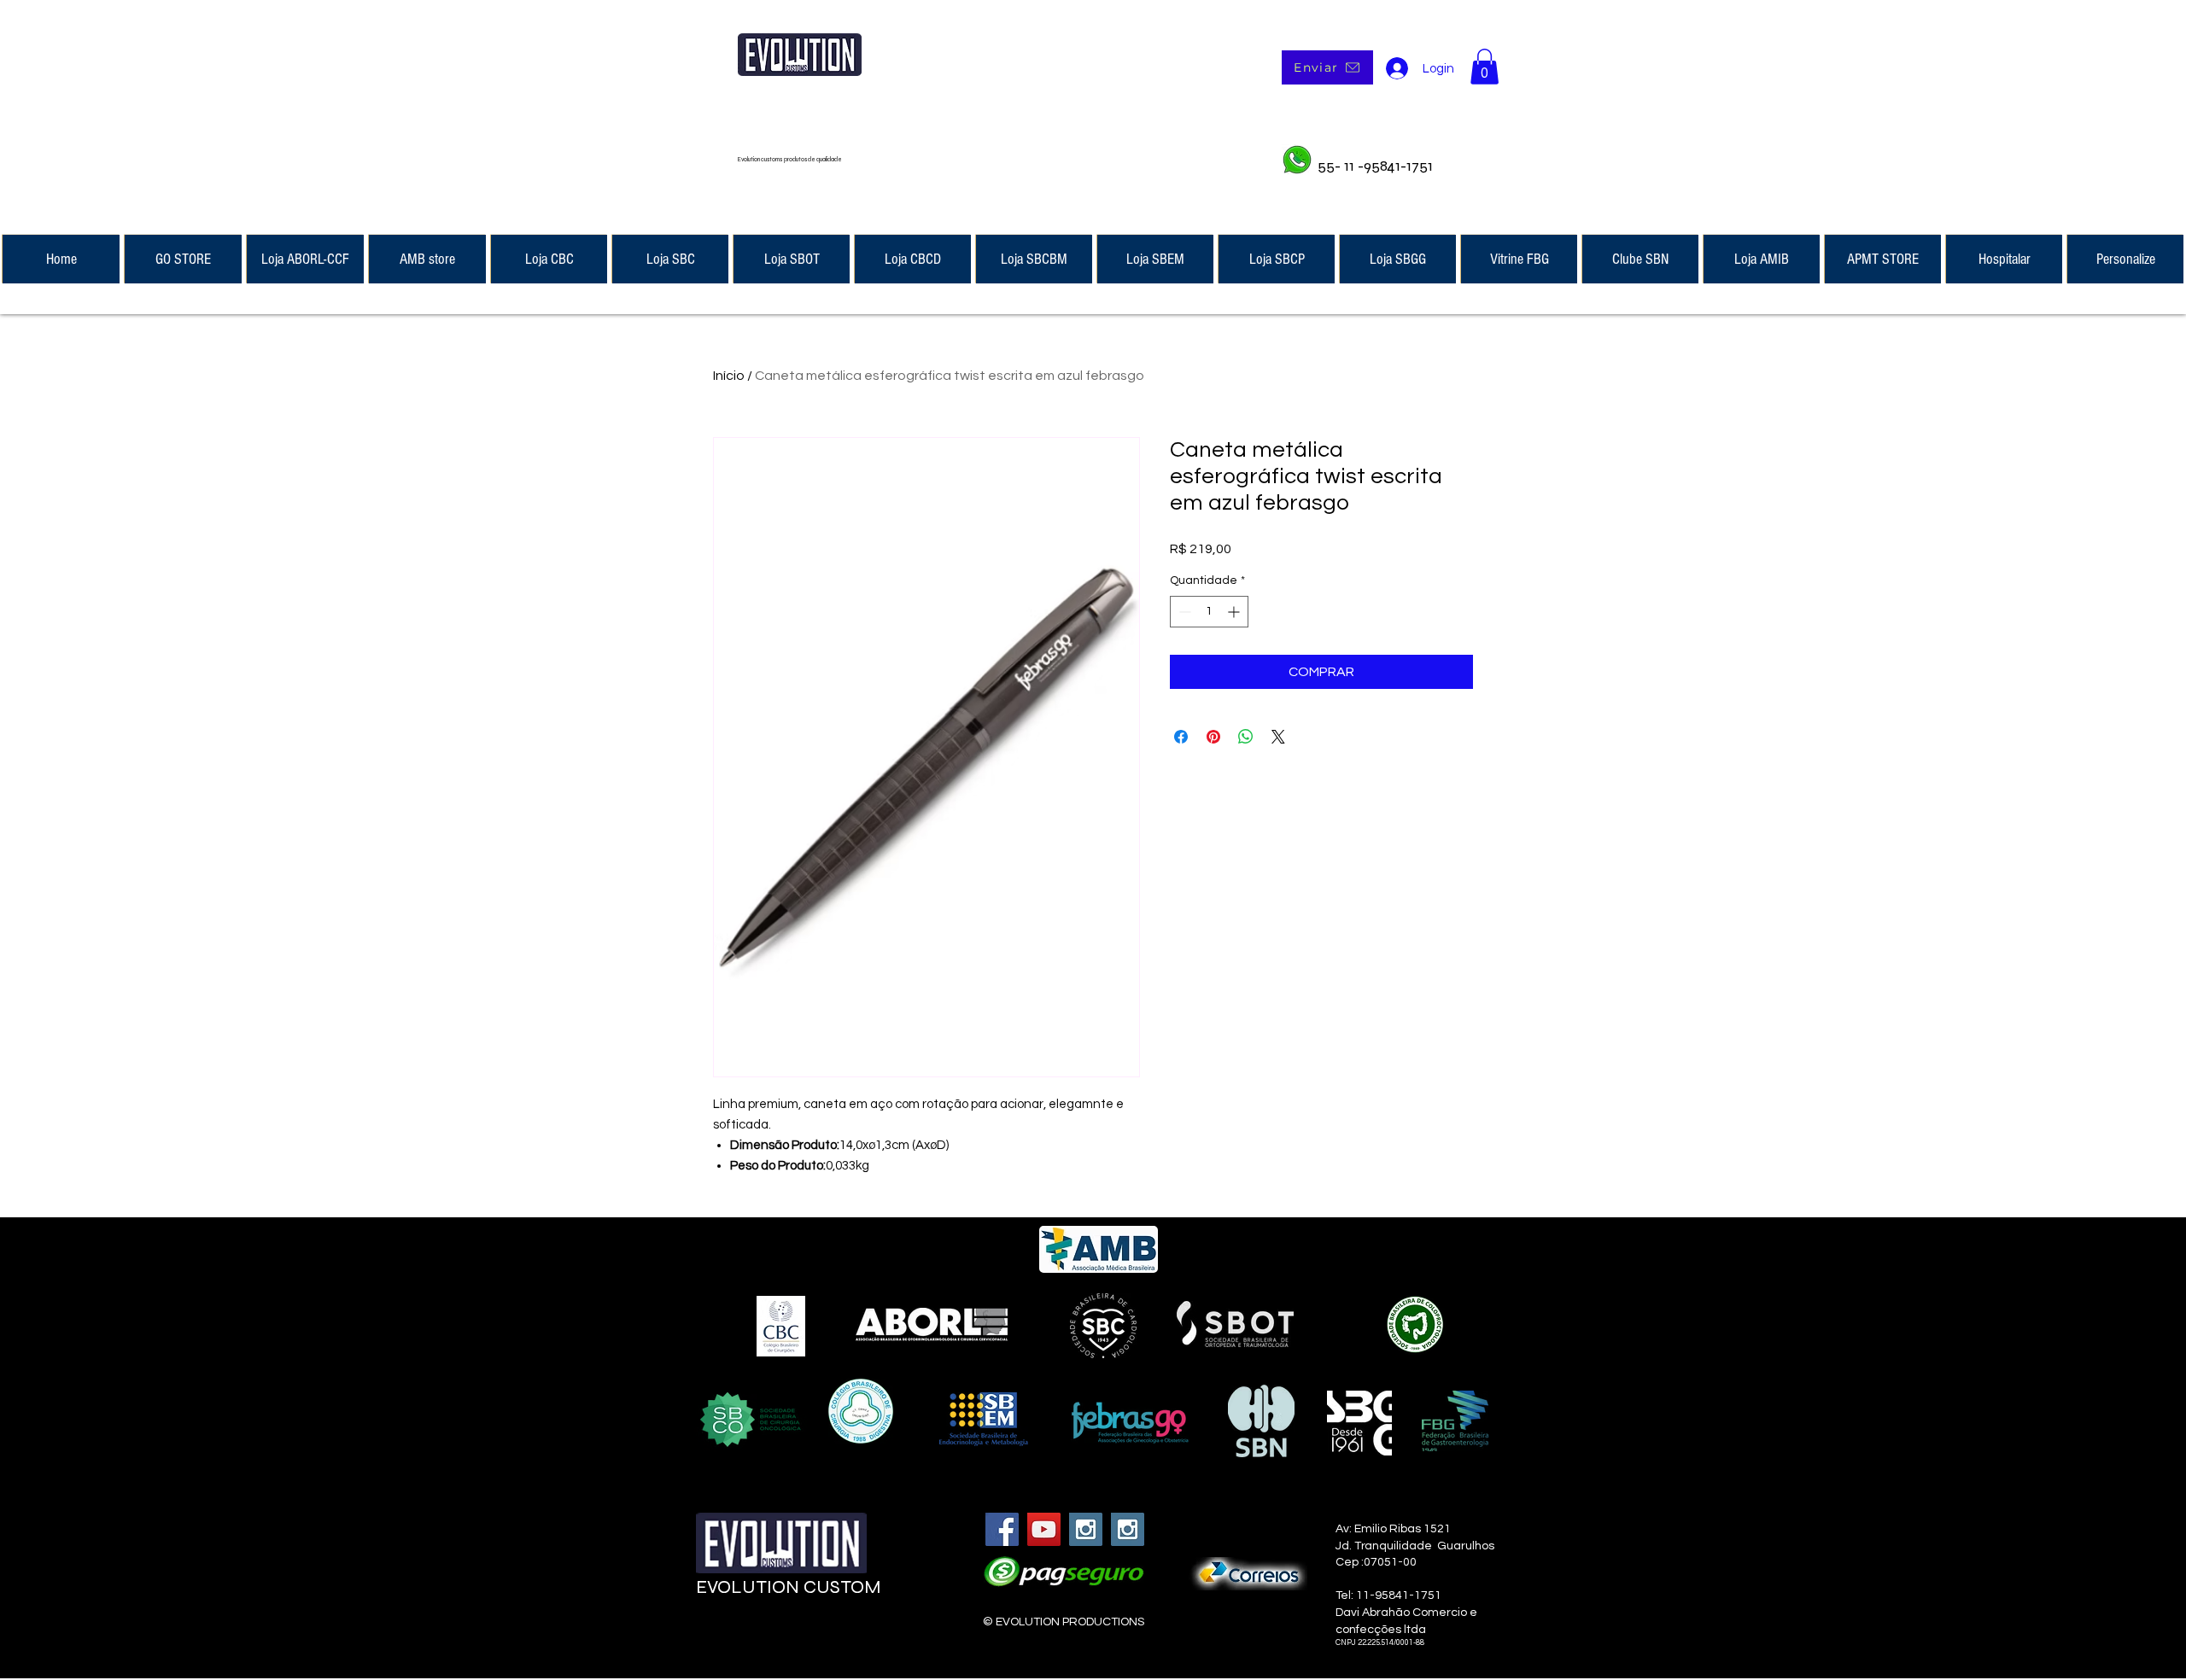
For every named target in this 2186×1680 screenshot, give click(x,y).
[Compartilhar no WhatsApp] (1246, 737)
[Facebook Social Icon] (1002, 1529)
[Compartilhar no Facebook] (1181, 737)
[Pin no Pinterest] (1213, 737)
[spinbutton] (1209, 612)
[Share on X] (1278, 737)
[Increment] (1235, 612)
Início (729, 376)
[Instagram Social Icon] (1086, 1529)
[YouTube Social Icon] (1044, 1529)
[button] (1485, 67)
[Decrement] (1183, 612)
